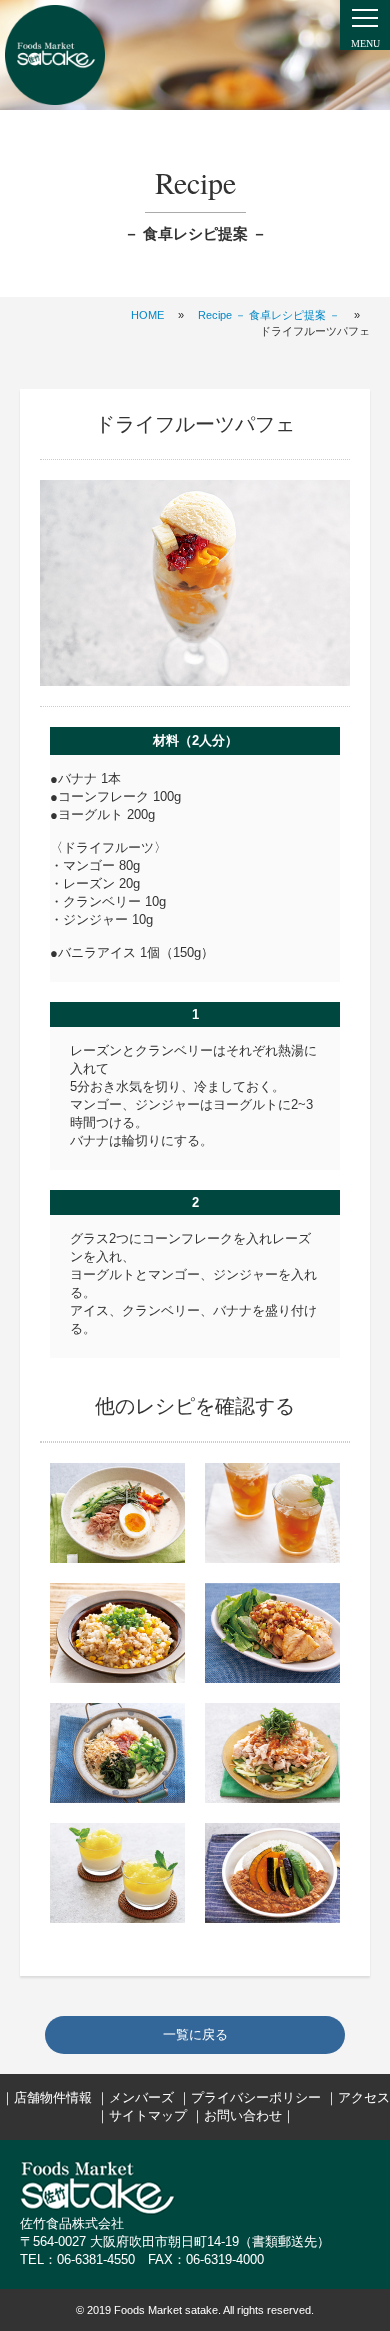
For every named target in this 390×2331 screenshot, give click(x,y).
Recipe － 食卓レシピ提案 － (269, 315)
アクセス (364, 2097)
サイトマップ (148, 2115)
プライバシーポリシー (256, 2097)
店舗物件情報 (53, 2097)
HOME (147, 315)
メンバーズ (141, 2097)
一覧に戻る (195, 2034)
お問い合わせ (243, 2115)
